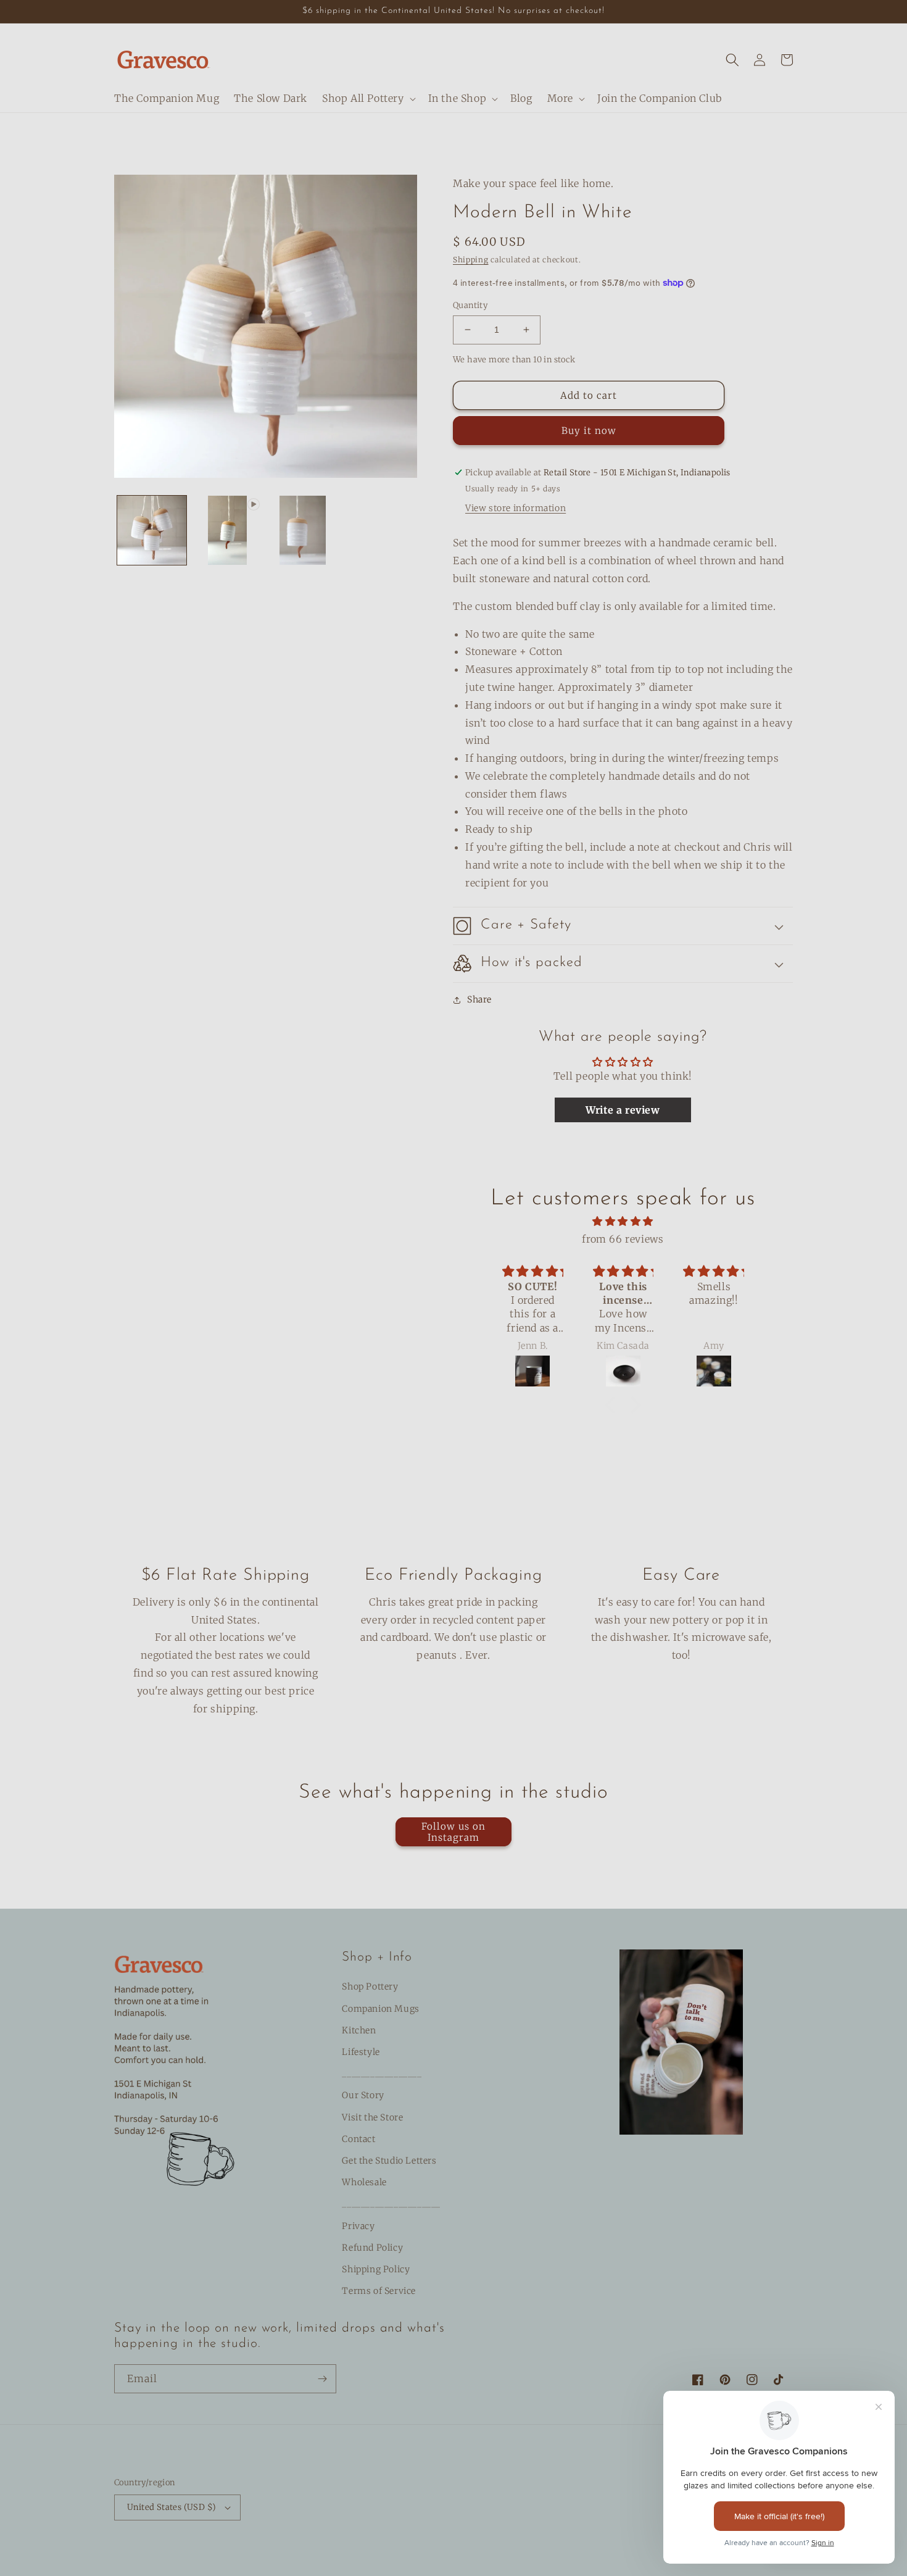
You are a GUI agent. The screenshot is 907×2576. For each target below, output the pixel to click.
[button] (368, 98)
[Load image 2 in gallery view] (303, 530)
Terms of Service (379, 2291)
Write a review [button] (623, 1110)
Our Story (363, 2095)
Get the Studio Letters (389, 2161)
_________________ (382, 2074)
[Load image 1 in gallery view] (152, 530)
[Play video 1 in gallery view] (227, 530)
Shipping (471, 260)
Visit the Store (372, 2117)
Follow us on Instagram (453, 1832)
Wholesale (364, 2182)
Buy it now (589, 431)
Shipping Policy (376, 2269)
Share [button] (479, 999)
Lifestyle (361, 2052)
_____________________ (391, 2204)
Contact (358, 2139)
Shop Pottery (370, 1986)
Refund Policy (372, 2248)
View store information (516, 508)
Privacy (358, 2226)
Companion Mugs (380, 2009)
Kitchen (359, 2030)
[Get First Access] (322, 2379)
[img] (623, 1221)
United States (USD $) (172, 2507)
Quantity (470, 305)
